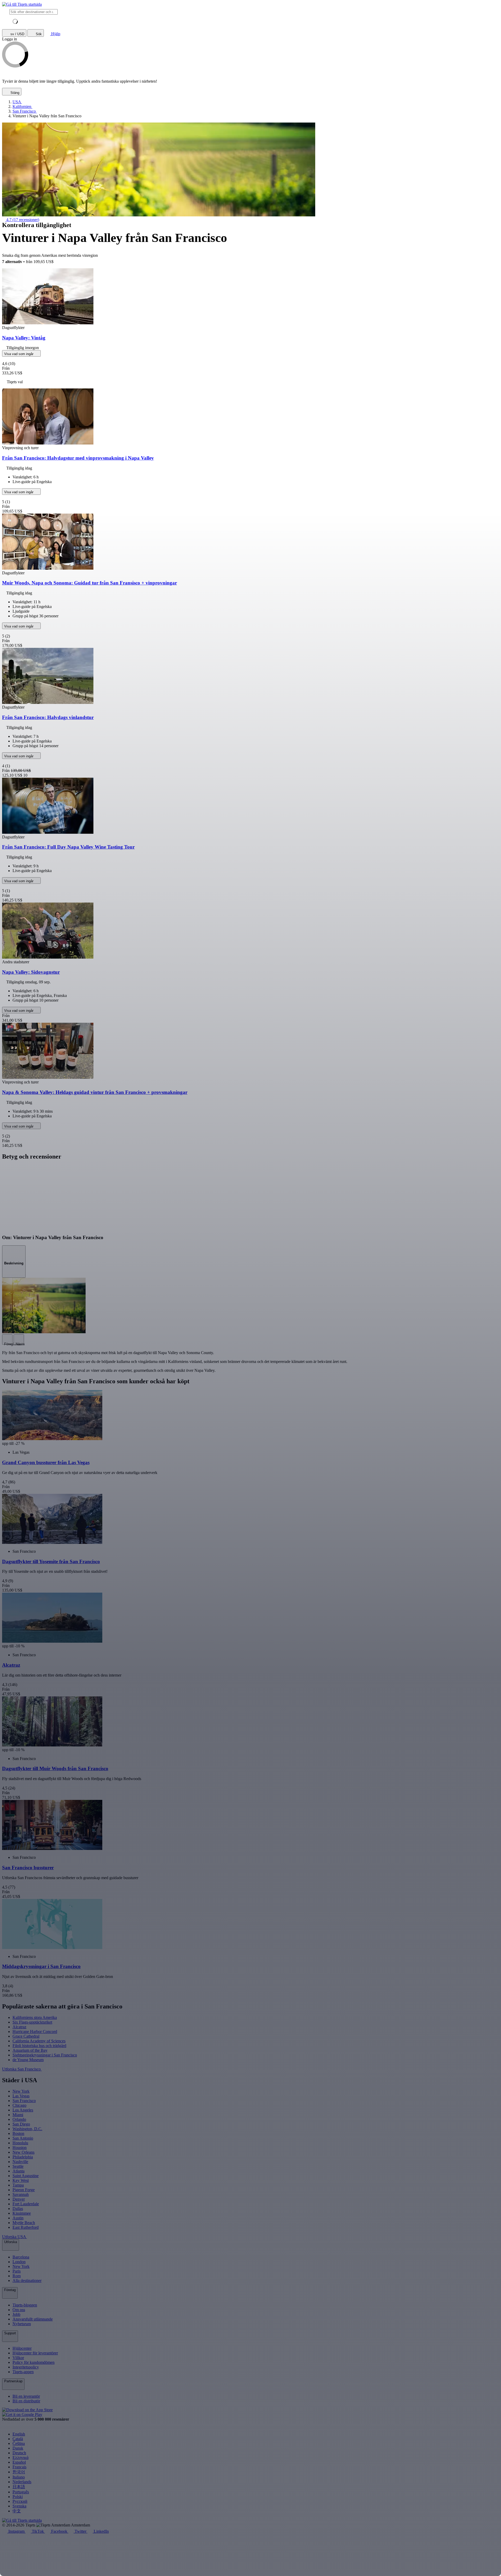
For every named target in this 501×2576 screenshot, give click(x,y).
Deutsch (19, 2453)
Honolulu (20, 2143)
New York (21, 2091)
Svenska (19, 2506)
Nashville (20, 2162)
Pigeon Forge (24, 2190)
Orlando (19, 2119)
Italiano (19, 2477)
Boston (18, 2133)
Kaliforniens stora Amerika (35, 2017)
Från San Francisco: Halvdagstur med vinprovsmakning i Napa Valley (78, 458)
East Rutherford (26, 2227)
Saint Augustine (26, 2176)
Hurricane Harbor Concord (35, 2032)
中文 (17, 2511)
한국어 (19, 2472)
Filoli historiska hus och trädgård (39, 2046)
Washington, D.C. (27, 2129)
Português (21, 2492)
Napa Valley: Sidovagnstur (31, 972)
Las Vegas (21, 2096)
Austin (18, 2218)
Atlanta (19, 2171)
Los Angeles (23, 2110)
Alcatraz (19, 2027)
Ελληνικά (20, 2458)
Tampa (18, 2185)
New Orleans (23, 2152)
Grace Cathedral (26, 2036)
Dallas (18, 2209)
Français (19, 2467)
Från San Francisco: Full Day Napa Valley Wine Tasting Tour (68, 847)
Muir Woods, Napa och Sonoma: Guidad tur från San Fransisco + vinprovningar (90, 583)
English (19, 2434)
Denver (19, 2199)
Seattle (18, 2166)
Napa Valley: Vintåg (24, 338)
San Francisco (24, 2101)
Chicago (19, 2105)
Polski (18, 2497)
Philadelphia (23, 2157)
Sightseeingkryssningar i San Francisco (45, 2055)
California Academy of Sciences (39, 2041)
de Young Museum (28, 2060)
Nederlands (22, 2482)
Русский (20, 2501)
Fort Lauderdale (26, 2204)
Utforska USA (14, 2237)
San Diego (21, 2124)
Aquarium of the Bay (30, 2050)
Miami (18, 2115)
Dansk (18, 2448)
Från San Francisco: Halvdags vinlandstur (48, 717)
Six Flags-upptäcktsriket (32, 2022)
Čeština (19, 2443)
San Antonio (23, 2138)
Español (19, 2462)
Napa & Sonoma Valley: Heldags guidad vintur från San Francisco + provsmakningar (95, 1092)
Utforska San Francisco (22, 2069)
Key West (21, 2180)
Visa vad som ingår (19, 354)
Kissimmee (22, 2213)
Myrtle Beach (24, 2223)
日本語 (19, 2487)
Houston (20, 2148)
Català (18, 2439)
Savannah (21, 2194)
